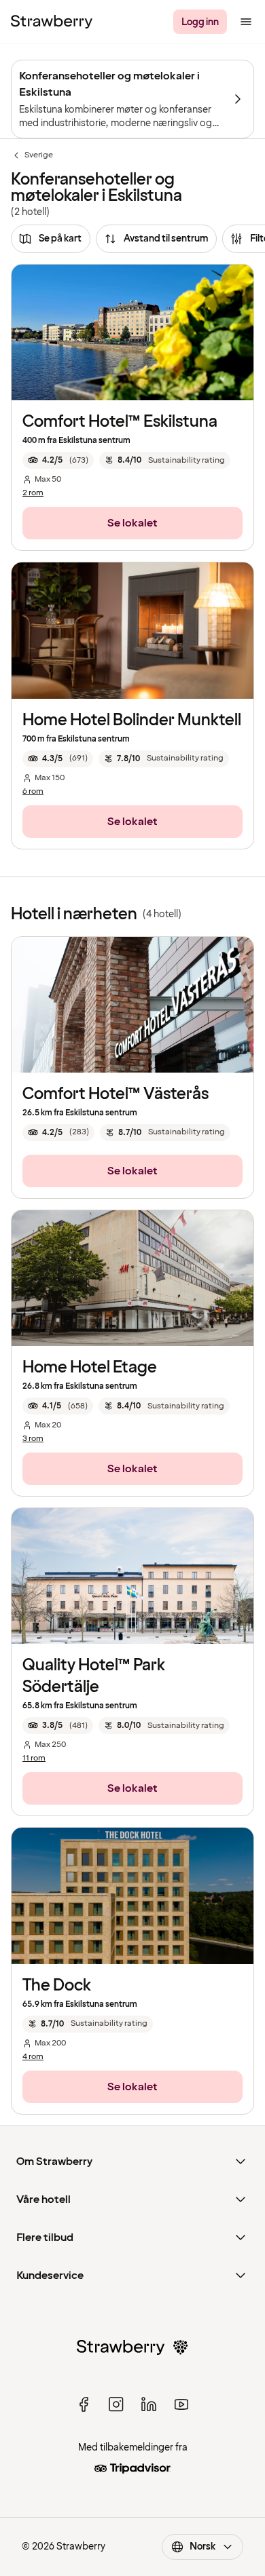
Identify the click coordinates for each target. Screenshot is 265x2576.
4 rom (33, 2057)
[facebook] (84, 2404)
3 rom (33, 1439)
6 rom (33, 792)
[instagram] (116, 2404)
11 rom (34, 1758)
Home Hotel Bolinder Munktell (132, 720)
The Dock (57, 1985)
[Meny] (246, 22)
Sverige (32, 155)
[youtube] (181, 2404)
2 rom (33, 493)
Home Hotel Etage (90, 1367)
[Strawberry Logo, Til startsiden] (52, 22)
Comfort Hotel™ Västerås (116, 1094)
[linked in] (149, 2404)
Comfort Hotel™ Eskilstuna (120, 422)
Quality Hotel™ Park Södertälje (94, 1676)
